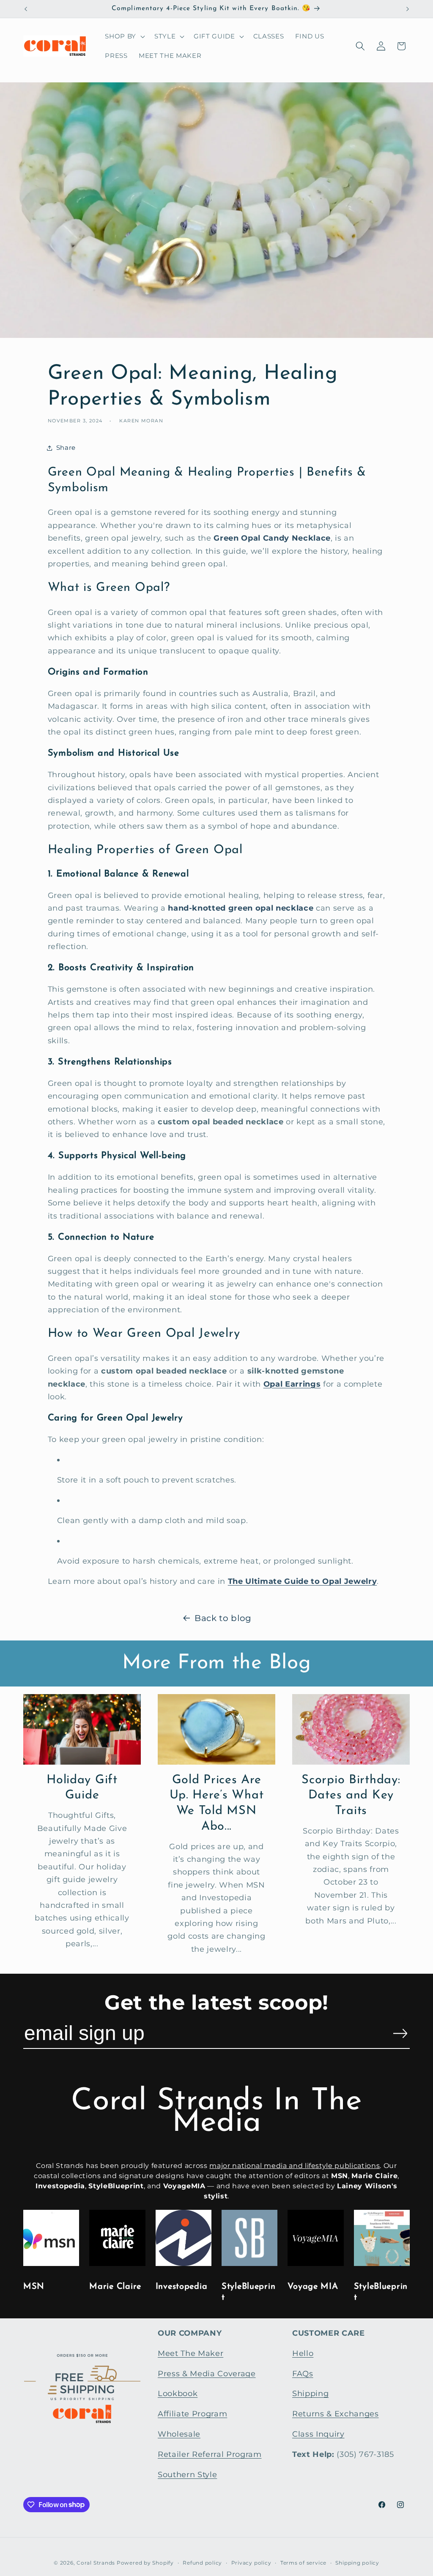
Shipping (310, 2393)
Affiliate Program (192, 2414)
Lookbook (178, 2393)
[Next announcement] (408, 9)
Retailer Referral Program (210, 2454)
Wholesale (179, 2434)
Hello (303, 2353)
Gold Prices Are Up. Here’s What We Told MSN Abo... (217, 1803)
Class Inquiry (318, 2434)
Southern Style (187, 2474)
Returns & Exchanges (336, 2414)
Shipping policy (357, 2563)
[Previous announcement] (26, 9)
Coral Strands (96, 2563)
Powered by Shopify (145, 2563)
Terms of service (303, 2563)
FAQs (303, 2373)
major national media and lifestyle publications (295, 2166)
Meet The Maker (190, 2353)
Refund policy (202, 2563)
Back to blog (223, 1618)
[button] (124, 36)
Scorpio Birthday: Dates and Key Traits (351, 1795)
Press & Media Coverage (207, 2373)
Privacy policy (251, 2563)
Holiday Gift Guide (82, 1788)
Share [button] (66, 447)
